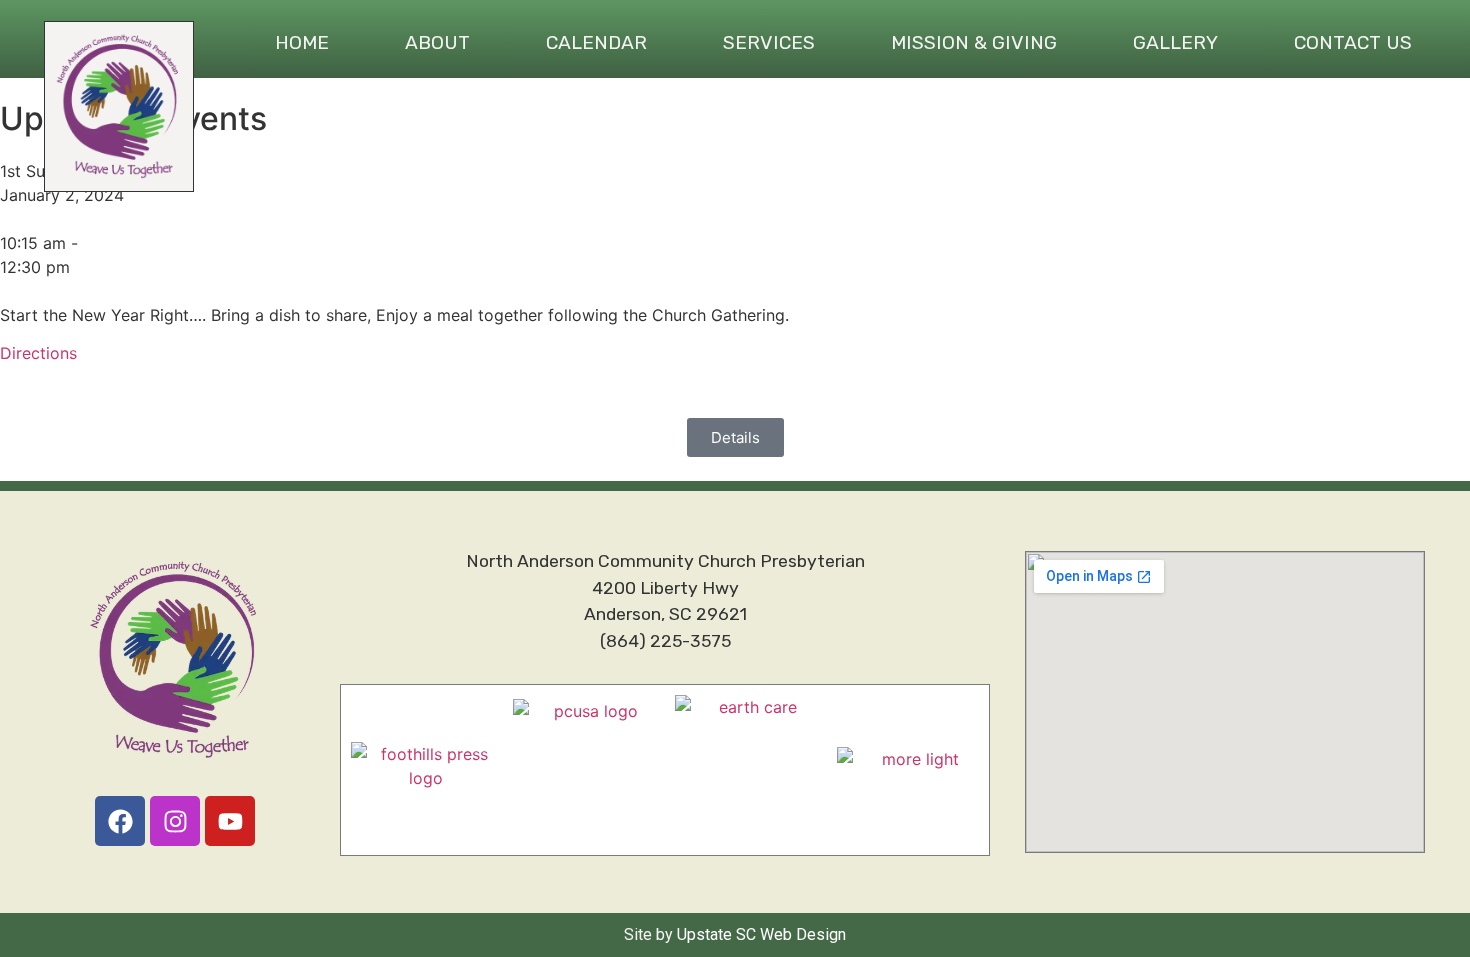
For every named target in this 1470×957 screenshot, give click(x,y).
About (437, 42)
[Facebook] (120, 821)
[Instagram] (175, 821)
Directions (38, 353)
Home (302, 42)
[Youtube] (230, 821)
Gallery (1175, 42)
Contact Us (1353, 42)
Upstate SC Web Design (761, 934)
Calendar (596, 42)
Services (769, 42)
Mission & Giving (974, 42)
